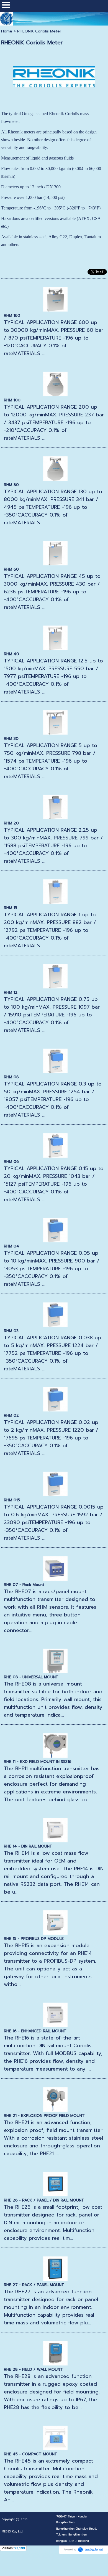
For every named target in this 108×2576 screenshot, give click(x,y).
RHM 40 (11, 654)
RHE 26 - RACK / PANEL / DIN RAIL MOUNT (44, 2200)
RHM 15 (11, 908)
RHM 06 (11, 1162)
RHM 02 (11, 1415)
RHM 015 (12, 1500)
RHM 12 (11, 992)
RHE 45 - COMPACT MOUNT (31, 2454)
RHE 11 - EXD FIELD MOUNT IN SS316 (38, 1762)
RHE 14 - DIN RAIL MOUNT (28, 1846)
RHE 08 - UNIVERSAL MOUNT (31, 1677)
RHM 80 (11, 485)
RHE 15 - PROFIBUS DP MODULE (34, 1939)
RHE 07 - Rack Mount (24, 1585)
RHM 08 (11, 1077)
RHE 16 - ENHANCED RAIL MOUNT (35, 2031)
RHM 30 (11, 739)
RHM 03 (11, 1331)
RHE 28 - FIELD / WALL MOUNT (33, 2369)
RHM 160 (12, 316)
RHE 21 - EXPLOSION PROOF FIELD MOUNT (44, 2116)
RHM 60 (11, 569)
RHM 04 (11, 1246)
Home (7, 31)
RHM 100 (12, 400)
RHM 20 (11, 823)
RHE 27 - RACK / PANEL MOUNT (34, 2285)
